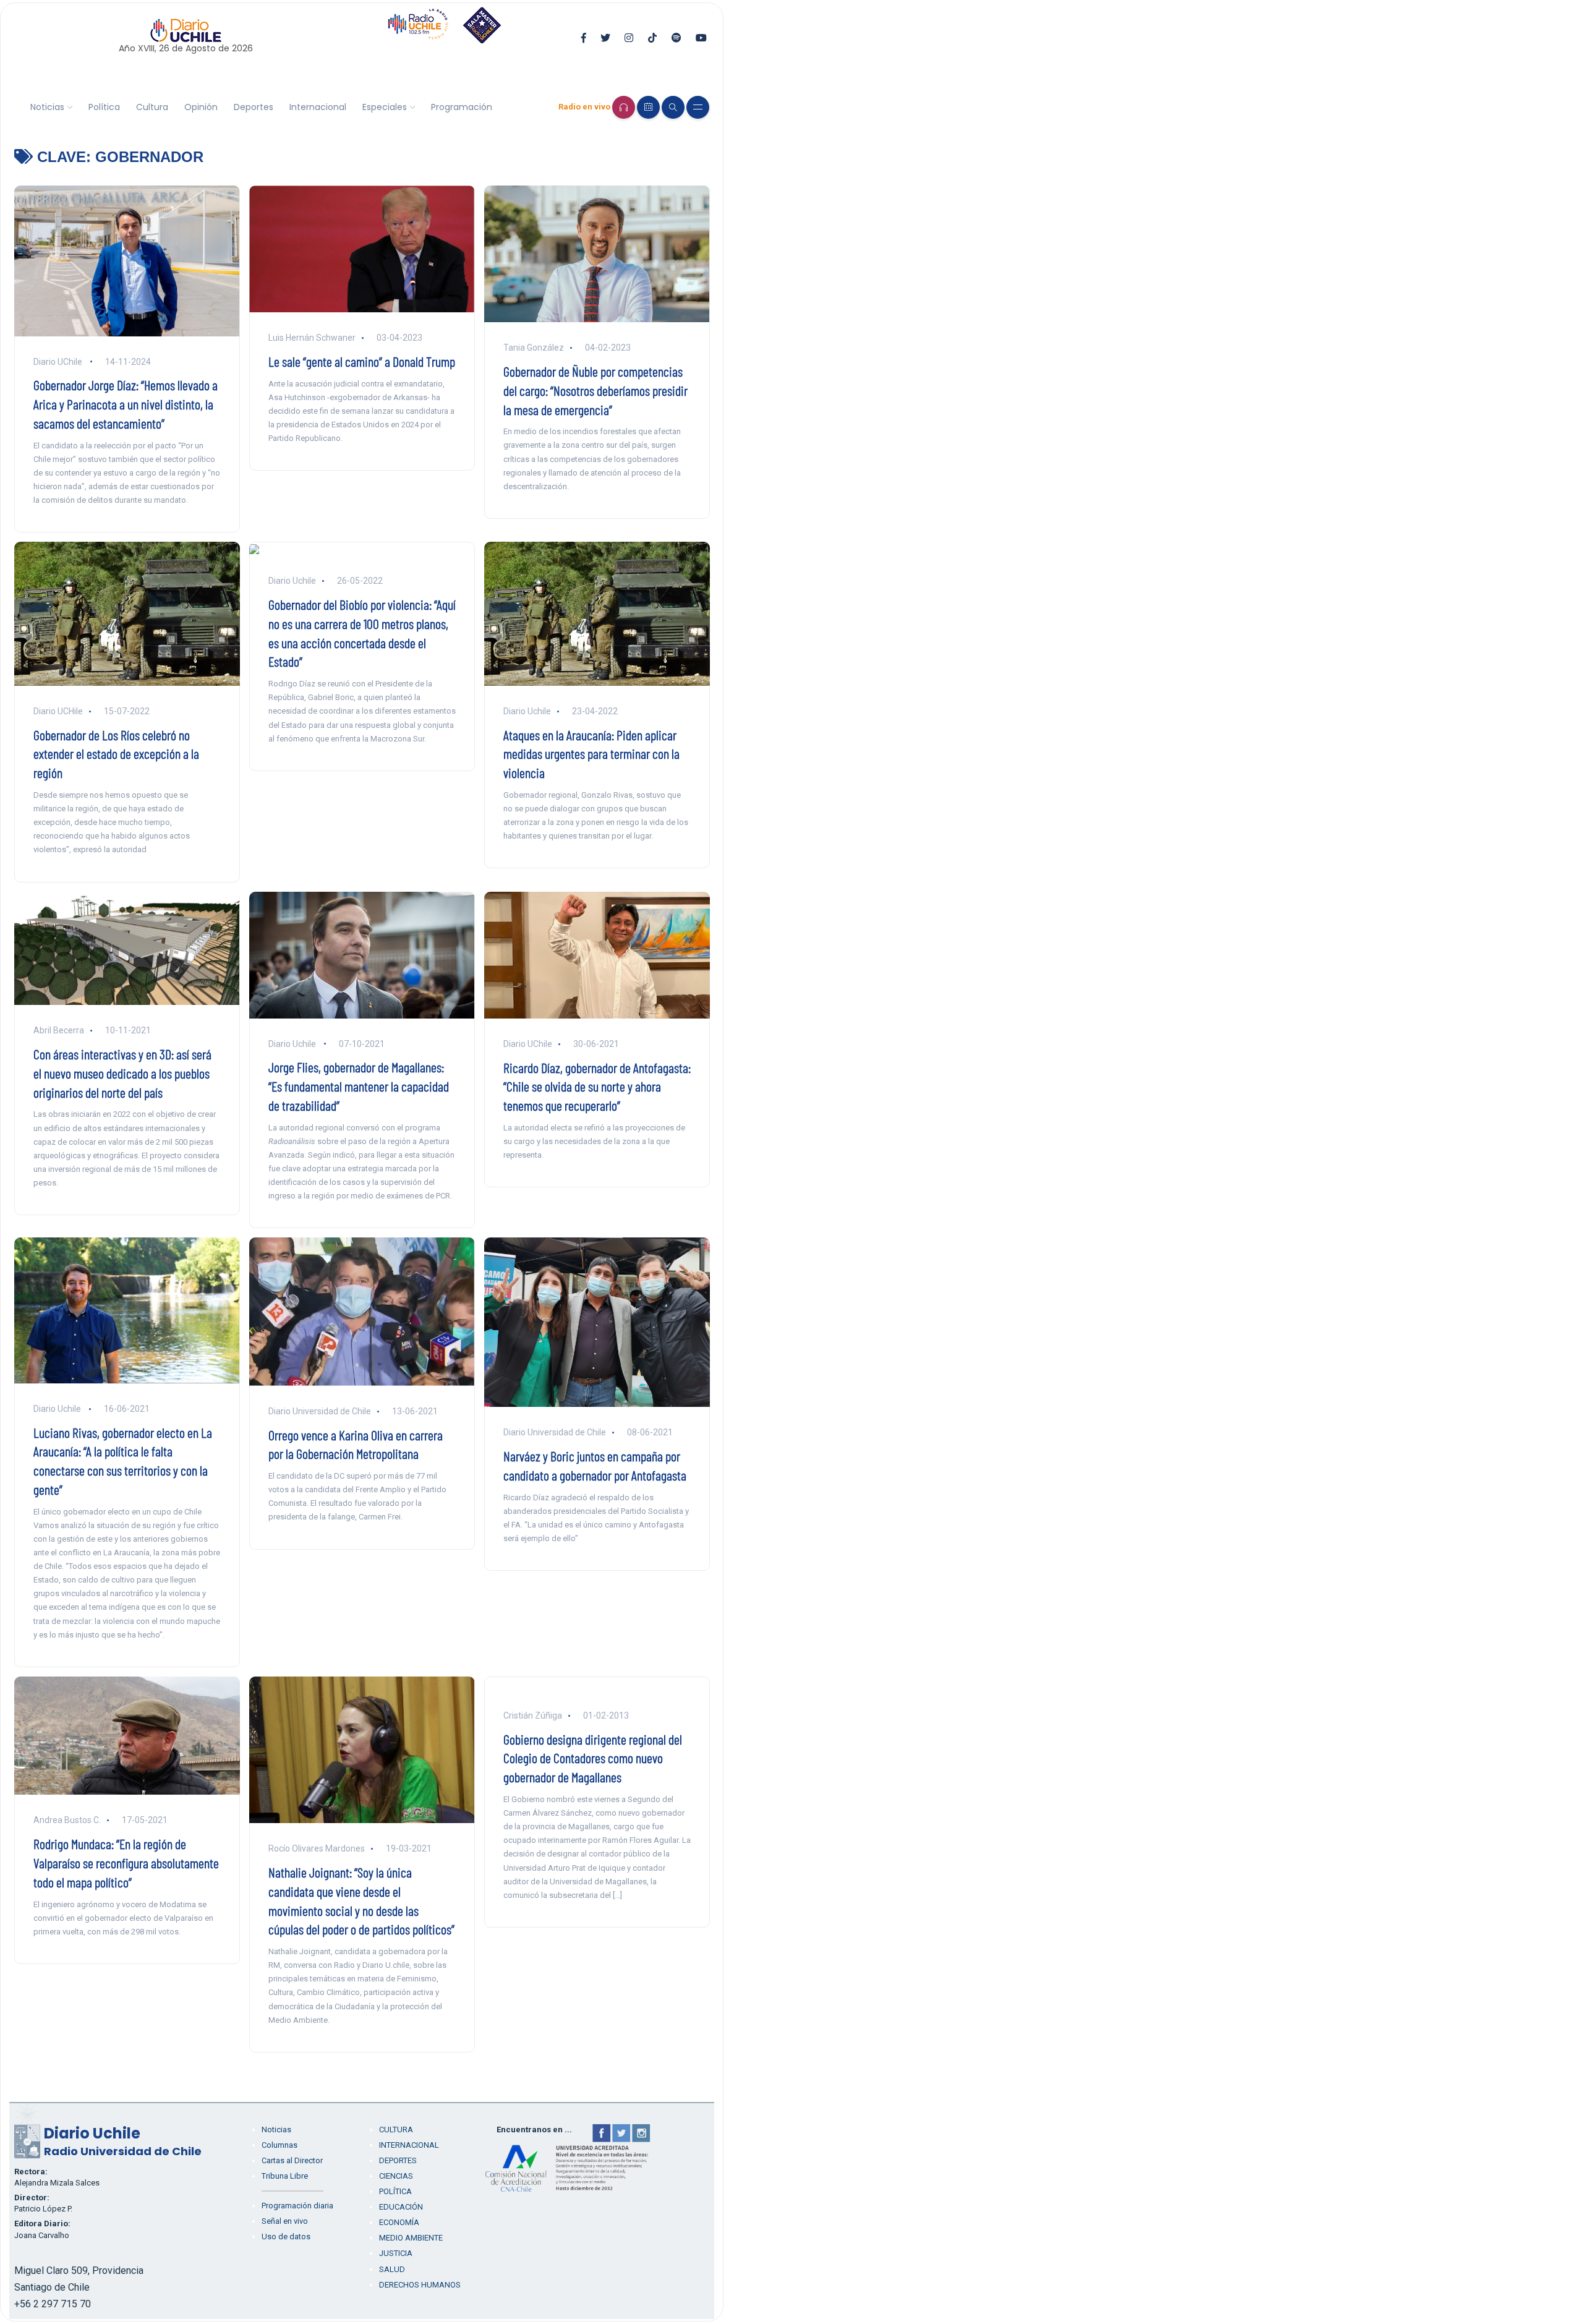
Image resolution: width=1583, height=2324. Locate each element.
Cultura (152, 107)
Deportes (254, 107)
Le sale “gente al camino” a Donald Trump (362, 361)
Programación (462, 107)
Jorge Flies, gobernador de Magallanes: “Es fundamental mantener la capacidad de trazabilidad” (359, 1086)
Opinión (201, 107)
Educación (401, 2207)
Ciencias (396, 2176)
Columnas (279, 2145)
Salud (392, 2269)
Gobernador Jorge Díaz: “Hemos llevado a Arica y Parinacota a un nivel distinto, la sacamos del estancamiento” (126, 404)
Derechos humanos (420, 2285)
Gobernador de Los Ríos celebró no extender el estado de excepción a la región (116, 754)
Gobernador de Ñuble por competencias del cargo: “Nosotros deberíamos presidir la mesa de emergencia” (595, 390)
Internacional (318, 107)
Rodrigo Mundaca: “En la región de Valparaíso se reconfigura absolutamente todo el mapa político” (126, 1863)
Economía (399, 2222)
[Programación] (648, 107)
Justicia (396, 2253)
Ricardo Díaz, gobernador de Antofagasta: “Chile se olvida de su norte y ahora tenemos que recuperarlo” (597, 1087)
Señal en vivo (285, 2221)
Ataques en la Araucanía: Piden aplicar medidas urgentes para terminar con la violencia (591, 754)
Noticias (47, 107)
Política (104, 107)
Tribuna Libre (285, 2176)
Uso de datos (286, 2236)
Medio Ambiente (411, 2238)
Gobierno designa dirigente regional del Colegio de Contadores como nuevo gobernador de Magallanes (593, 1758)
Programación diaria (297, 2206)
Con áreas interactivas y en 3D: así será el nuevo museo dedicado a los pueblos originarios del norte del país (122, 1073)
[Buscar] (673, 107)
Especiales (385, 107)
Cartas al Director (292, 2160)
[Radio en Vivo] (624, 107)
